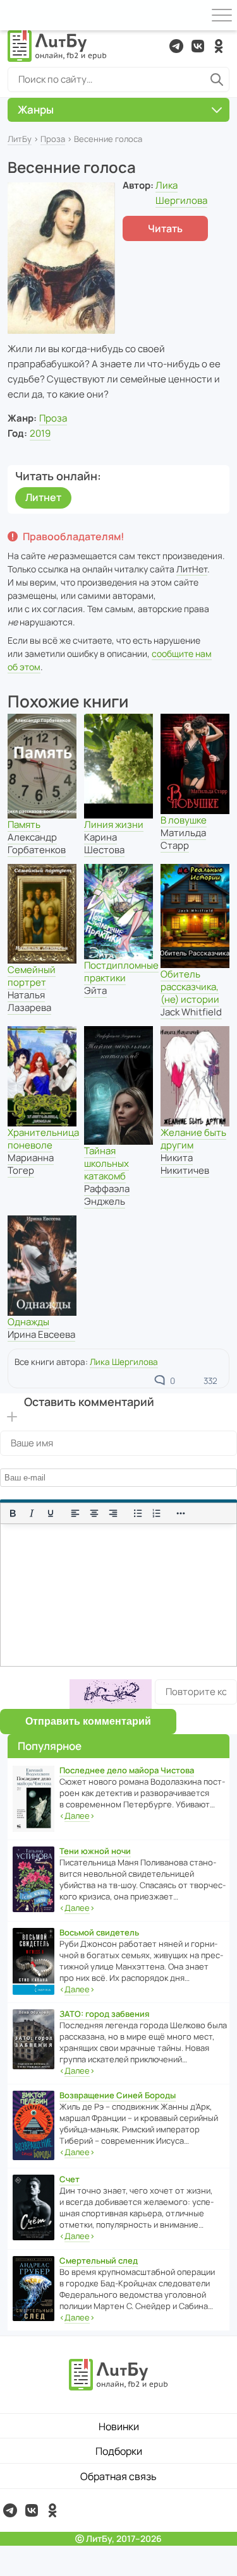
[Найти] (217, 80)
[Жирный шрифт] (13, 1513)
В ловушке (184, 820)
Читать (165, 228)
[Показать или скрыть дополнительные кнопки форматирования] (181, 1513)
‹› (77, 1816)
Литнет (43, 497)
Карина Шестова (104, 843)
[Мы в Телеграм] (176, 46)
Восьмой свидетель (99, 1932)
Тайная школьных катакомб (106, 1163)
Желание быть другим (193, 1139)
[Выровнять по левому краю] (75, 1513)
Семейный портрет (32, 976)
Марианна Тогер (31, 1164)
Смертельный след (99, 2260)
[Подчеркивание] (51, 1513)
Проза (53, 139)
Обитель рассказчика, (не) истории (190, 987)
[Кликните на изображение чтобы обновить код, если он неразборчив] (111, 1694)
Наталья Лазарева (29, 1001)
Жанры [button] (36, 109)
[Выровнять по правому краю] (113, 1513)
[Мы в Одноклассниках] (219, 46)
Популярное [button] (50, 1746)
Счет (70, 2179)
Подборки (119, 2451)
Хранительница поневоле (43, 1139)
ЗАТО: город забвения (104, 2014)
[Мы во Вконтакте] (198, 46)
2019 (40, 433)
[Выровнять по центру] (94, 1513)
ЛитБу (20, 139)
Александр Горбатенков (37, 843)
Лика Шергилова (124, 1362)
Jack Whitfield (191, 1012)
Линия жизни (114, 824)
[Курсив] (32, 1513)
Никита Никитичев (185, 1164)
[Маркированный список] (138, 1513)
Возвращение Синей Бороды (118, 2095)
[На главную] (58, 46)
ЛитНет (192, 569)
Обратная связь (118, 2476)
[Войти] (15, 15)
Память (24, 824)
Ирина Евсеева (41, 1334)
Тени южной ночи (95, 1851)
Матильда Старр (183, 839)
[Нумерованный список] (157, 1513)
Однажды (28, 1322)
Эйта (95, 990)
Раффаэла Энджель (107, 1195)
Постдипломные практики (121, 972)
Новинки (119, 2426)
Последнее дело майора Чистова (127, 1770)
